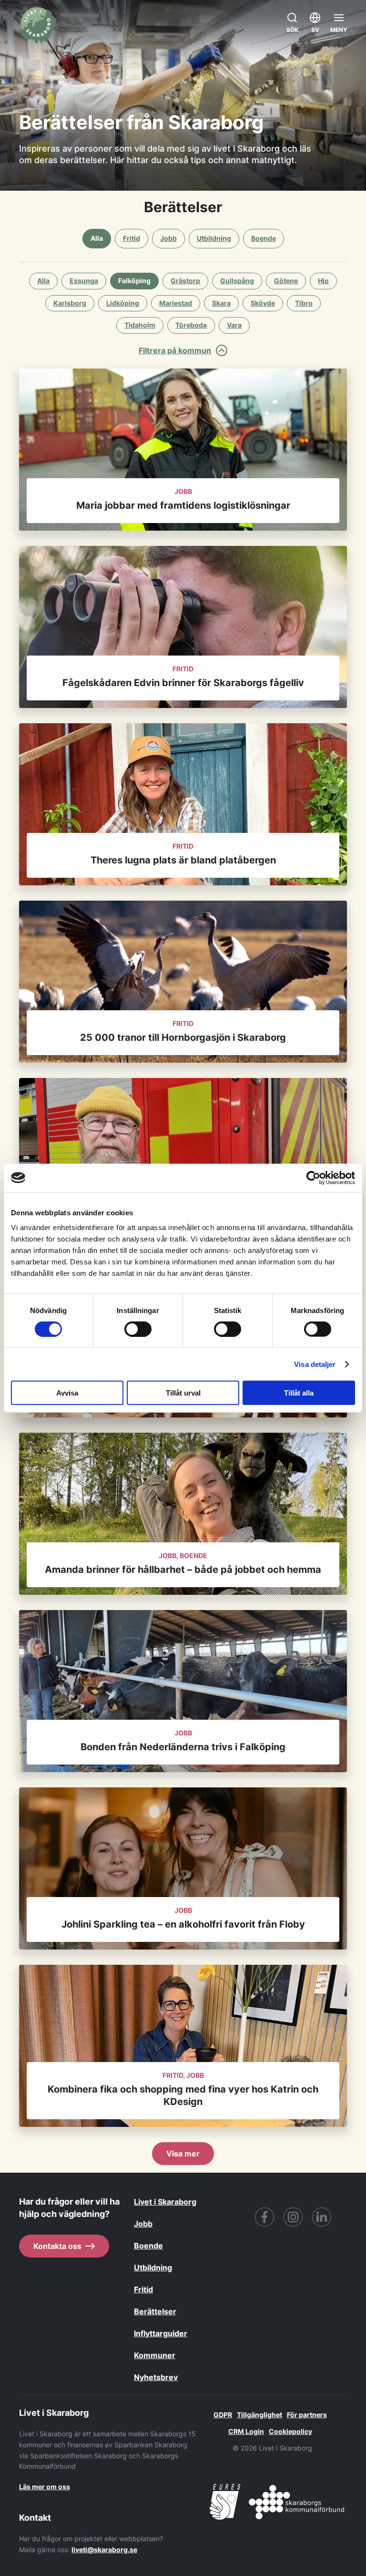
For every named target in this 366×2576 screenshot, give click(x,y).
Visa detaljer (315, 1364)
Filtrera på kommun (175, 350)
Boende (148, 2246)
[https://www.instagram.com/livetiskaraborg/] (293, 2217)
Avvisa (67, 1393)
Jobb (143, 2224)
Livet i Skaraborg (165, 2202)
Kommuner (155, 2355)
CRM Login (246, 2431)
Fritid (143, 2289)
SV (315, 30)
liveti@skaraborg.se (104, 2550)
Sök (292, 30)
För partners (307, 2415)
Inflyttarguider (161, 2333)
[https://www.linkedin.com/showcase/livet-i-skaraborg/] (322, 2217)
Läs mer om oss (45, 2487)
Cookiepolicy (290, 2431)
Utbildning (153, 2268)
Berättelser (155, 2311)
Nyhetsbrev (156, 2377)
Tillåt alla (299, 1393)
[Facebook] (264, 2217)
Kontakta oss (57, 2246)
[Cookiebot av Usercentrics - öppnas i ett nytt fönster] (313, 1178)
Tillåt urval (183, 1393)
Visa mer (183, 2154)
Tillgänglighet (259, 2415)
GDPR (223, 2415)
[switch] (138, 1329)
